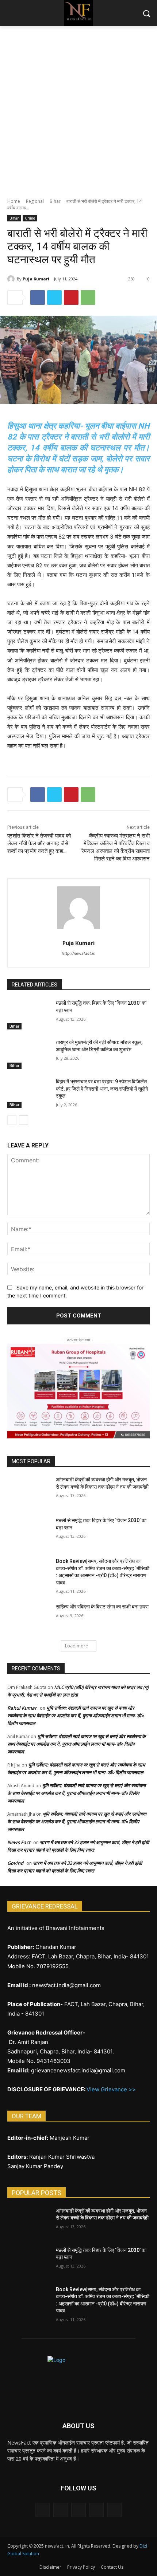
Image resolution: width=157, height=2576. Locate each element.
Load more (76, 1646)
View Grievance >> (111, 2089)
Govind (15, 1863)
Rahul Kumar (22, 1708)
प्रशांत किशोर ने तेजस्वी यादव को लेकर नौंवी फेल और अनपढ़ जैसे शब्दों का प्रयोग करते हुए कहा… (39, 843)
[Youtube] (114, 2510)
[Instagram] (60, 2510)
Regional (35, 201)
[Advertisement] (78, 108)
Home (14, 201)
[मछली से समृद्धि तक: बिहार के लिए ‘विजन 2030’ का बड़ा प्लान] (29, 1015)
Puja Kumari (36, 279)
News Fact (19, 1842)
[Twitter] (54, 298)
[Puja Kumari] (12, 279)
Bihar (55, 201)
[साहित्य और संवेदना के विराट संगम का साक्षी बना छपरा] (29, 1618)
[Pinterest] (71, 298)
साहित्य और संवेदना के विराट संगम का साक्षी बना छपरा (102, 1607)
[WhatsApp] (88, 298)
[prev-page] (12, 1120)
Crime (30, 218)
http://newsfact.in (78, 953)
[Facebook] (38, 298)
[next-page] (24, 1120)
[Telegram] (78, 2510)
